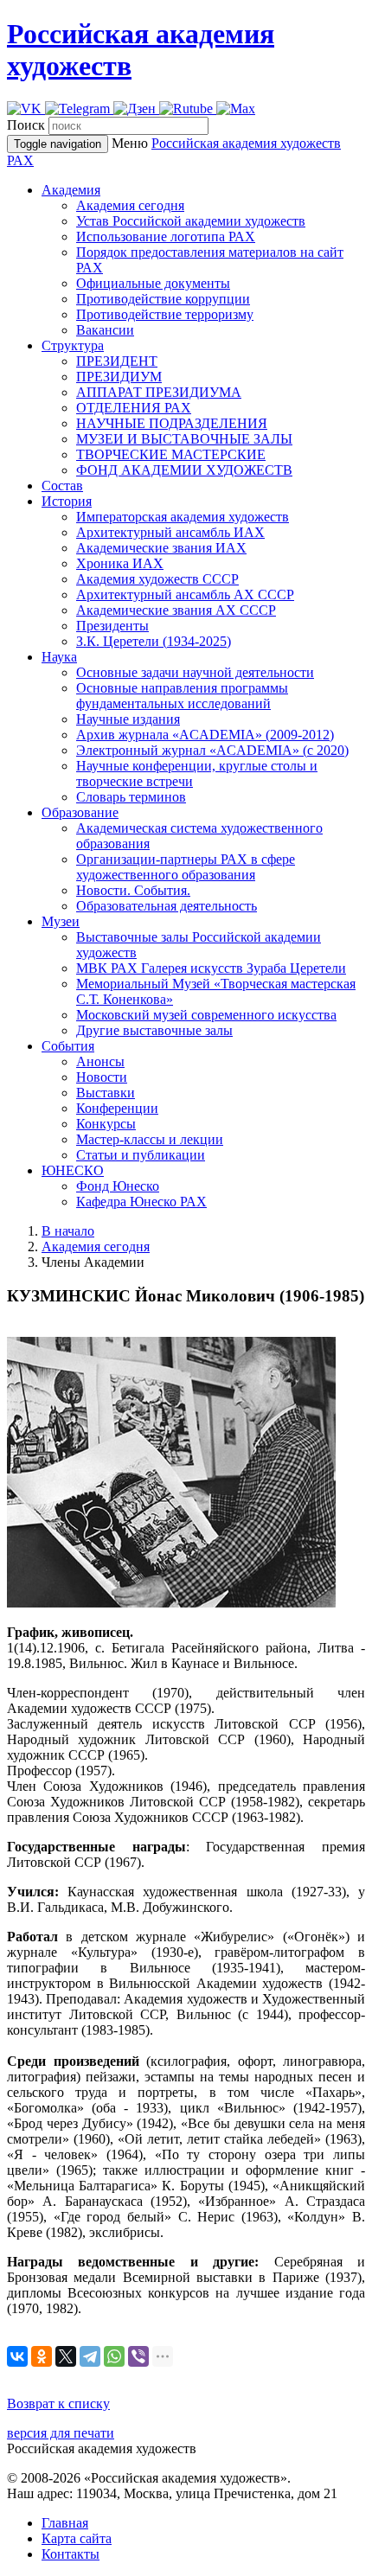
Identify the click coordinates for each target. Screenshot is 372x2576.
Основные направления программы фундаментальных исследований (182, 696)
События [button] (68, 1046)
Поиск (26, 125)
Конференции (117, 1108)
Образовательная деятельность (167, 906)
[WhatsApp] (114, 2356)
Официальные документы (153, 283)
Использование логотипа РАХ (166, 237)
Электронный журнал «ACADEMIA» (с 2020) (212, 750)
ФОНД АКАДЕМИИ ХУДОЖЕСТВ (184, 470)
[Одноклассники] (42, 2356)
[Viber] (138, 2356)
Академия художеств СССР (157, 579)
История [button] (67, 501)
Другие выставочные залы (154, 1030)
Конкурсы (106, 1124)
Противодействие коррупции (163, 299)
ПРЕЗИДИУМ (119, 377)
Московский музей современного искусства (206, 1015)
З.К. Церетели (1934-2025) (154, 641)
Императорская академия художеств (183, 517)
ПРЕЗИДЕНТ (117, 361)
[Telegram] (90, 2356)
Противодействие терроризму (165, 314)
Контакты (71, 2554)
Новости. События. (133, 890)
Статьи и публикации (141, 1155)
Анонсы (100, 1061)
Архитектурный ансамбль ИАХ (170, 532)
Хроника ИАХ (120, 563)
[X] (66, 2356)
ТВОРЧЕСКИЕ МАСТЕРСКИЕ (171, 454)
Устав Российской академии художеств (191, 221)
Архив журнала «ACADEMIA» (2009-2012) (205, 735)
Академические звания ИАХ (161, 548)
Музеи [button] (61, 921)
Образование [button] (80, 812)
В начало (68, 1231)
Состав (62, 486)
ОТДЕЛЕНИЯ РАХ (134, 408)
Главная (65, 2523)
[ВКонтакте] (17, 2356)
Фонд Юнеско (118, 1186)
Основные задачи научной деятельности (195, 672)
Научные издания (128, 719)
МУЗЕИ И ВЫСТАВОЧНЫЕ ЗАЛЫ (184, 439)
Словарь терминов (131, 797)
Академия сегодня (130, 205)
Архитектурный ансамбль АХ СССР (185, 594)
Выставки (106, 1093)
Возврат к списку (58, 2403)
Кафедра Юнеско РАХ (141, 1202)
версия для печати (61, 2433)
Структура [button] (73, 345)
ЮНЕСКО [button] (73, 1170)
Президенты (112, 626)
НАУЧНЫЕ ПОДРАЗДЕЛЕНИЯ (172, 423)
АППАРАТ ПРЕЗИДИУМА (159, 392)
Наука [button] (59, 657)
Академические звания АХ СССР (176, 610)
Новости (102, 1077)
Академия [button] (71, 190)
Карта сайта (77, 2538)
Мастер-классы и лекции (150, 1139)
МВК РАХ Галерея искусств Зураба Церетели (211, 968)
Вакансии (105, 330)
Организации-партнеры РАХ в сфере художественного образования (186, 867)
